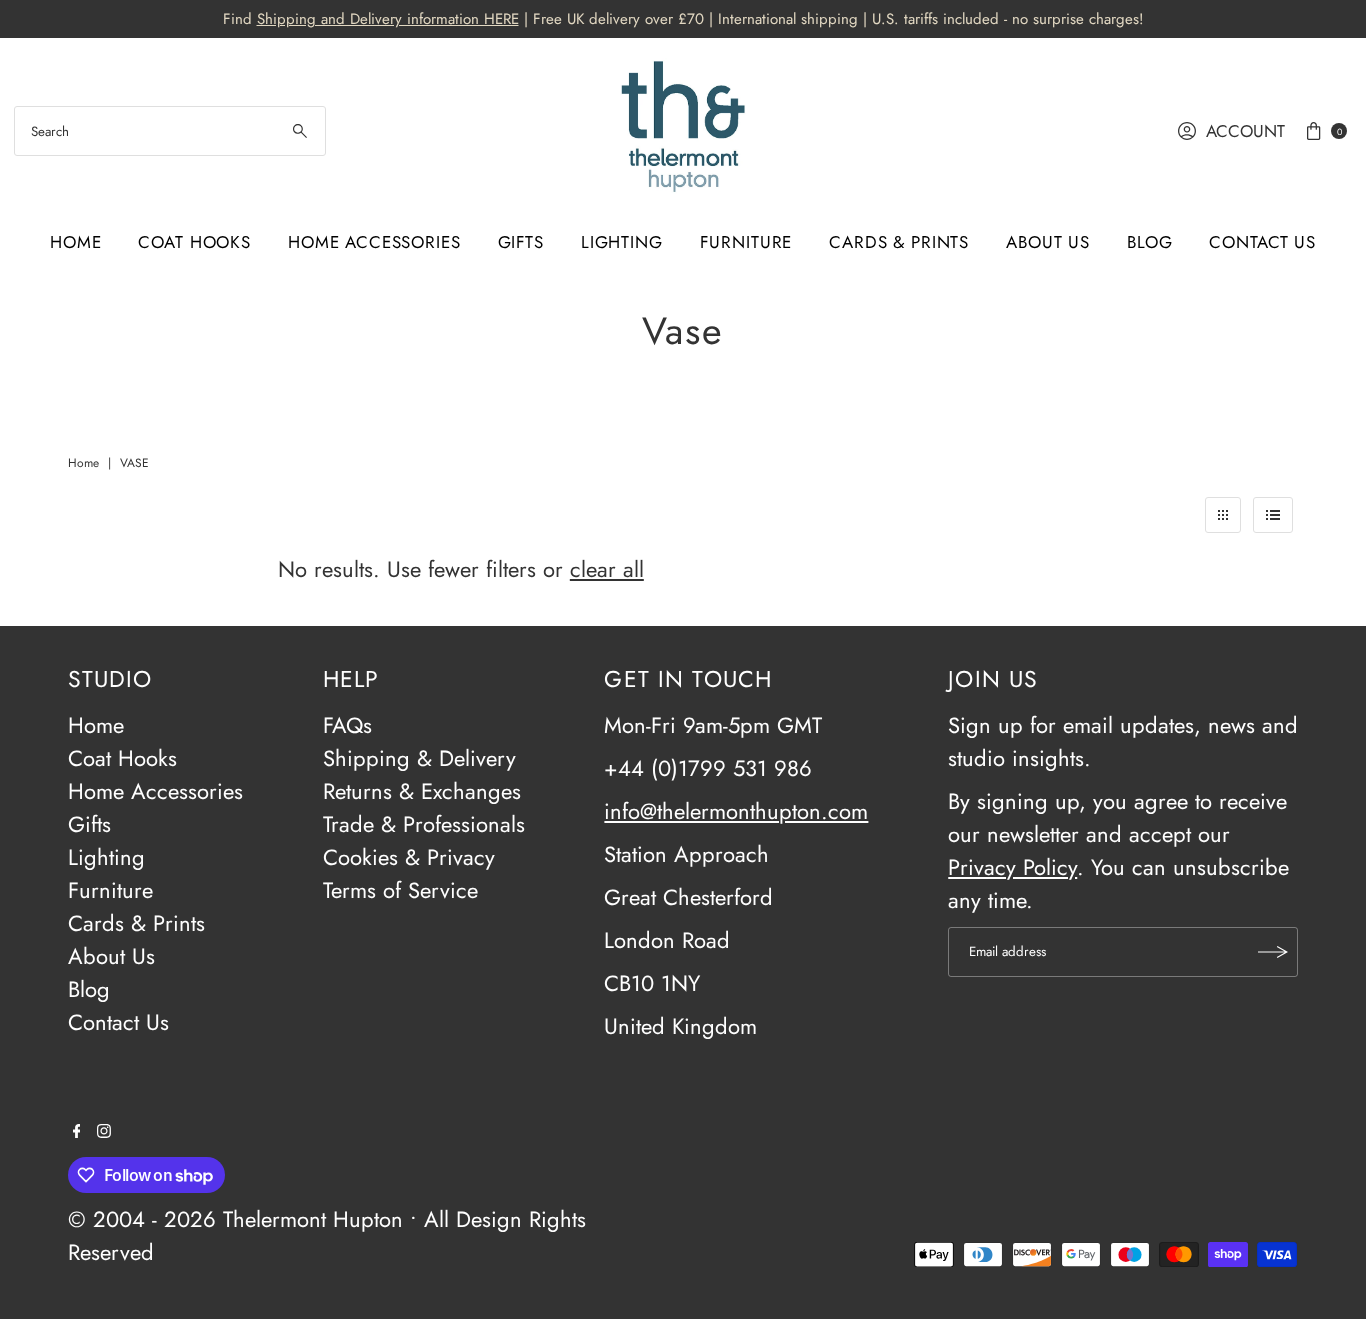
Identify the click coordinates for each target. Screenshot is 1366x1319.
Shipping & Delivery (419, 758)
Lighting (622, 242)
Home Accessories (374, 242)
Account (1245, 131)
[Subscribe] (1273, 952)
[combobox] (170, 131)
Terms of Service (400, 890)
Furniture (746, 242)
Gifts (521, 242)
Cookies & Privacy (409, 857)
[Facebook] (77, 1130)
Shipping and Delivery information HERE (388, 19)
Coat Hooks (194, 242)
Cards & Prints (899, 242)
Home (75, 242)
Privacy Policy (1012, 867)
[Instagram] (104, 1130)
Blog (1149, 242)
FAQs (347, 725)
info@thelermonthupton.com (736, 811)
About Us (1048, 242)
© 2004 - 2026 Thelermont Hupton (235, 1219)
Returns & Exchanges (422, 791)
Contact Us (1262, 242)
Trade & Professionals (424, 824)
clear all (607, 569)
